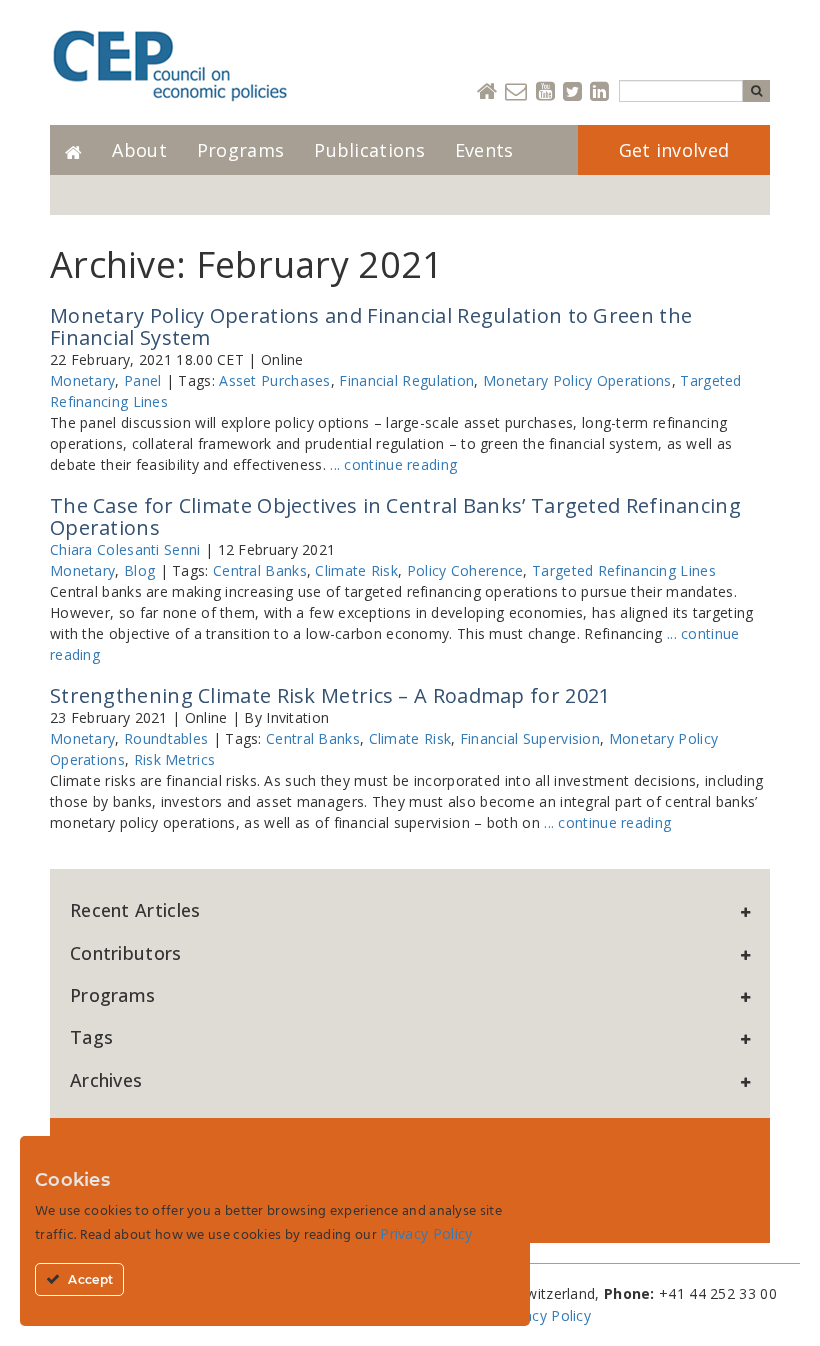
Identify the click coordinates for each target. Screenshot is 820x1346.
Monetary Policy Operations (577, 380)
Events (484, 150)
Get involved (674, 150)
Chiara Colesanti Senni (125, 549)
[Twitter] (572, 92)
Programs (240, 150)
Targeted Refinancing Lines (624, 570)
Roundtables (166, 738)
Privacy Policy (545, 1315)
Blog (139, 570)
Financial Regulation (406, 380)
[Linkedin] (599, 92)
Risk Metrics (175, 759)
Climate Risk (356, 570)
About (139, 150)
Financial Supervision (530, 738)
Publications (369, 150)
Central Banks (260, 570)
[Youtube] (545, 92)
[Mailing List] (516, 92)
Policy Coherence (465, 570)
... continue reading (393, 464)
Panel (143, 380)
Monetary (82, 380)
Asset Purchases (275, 380)
